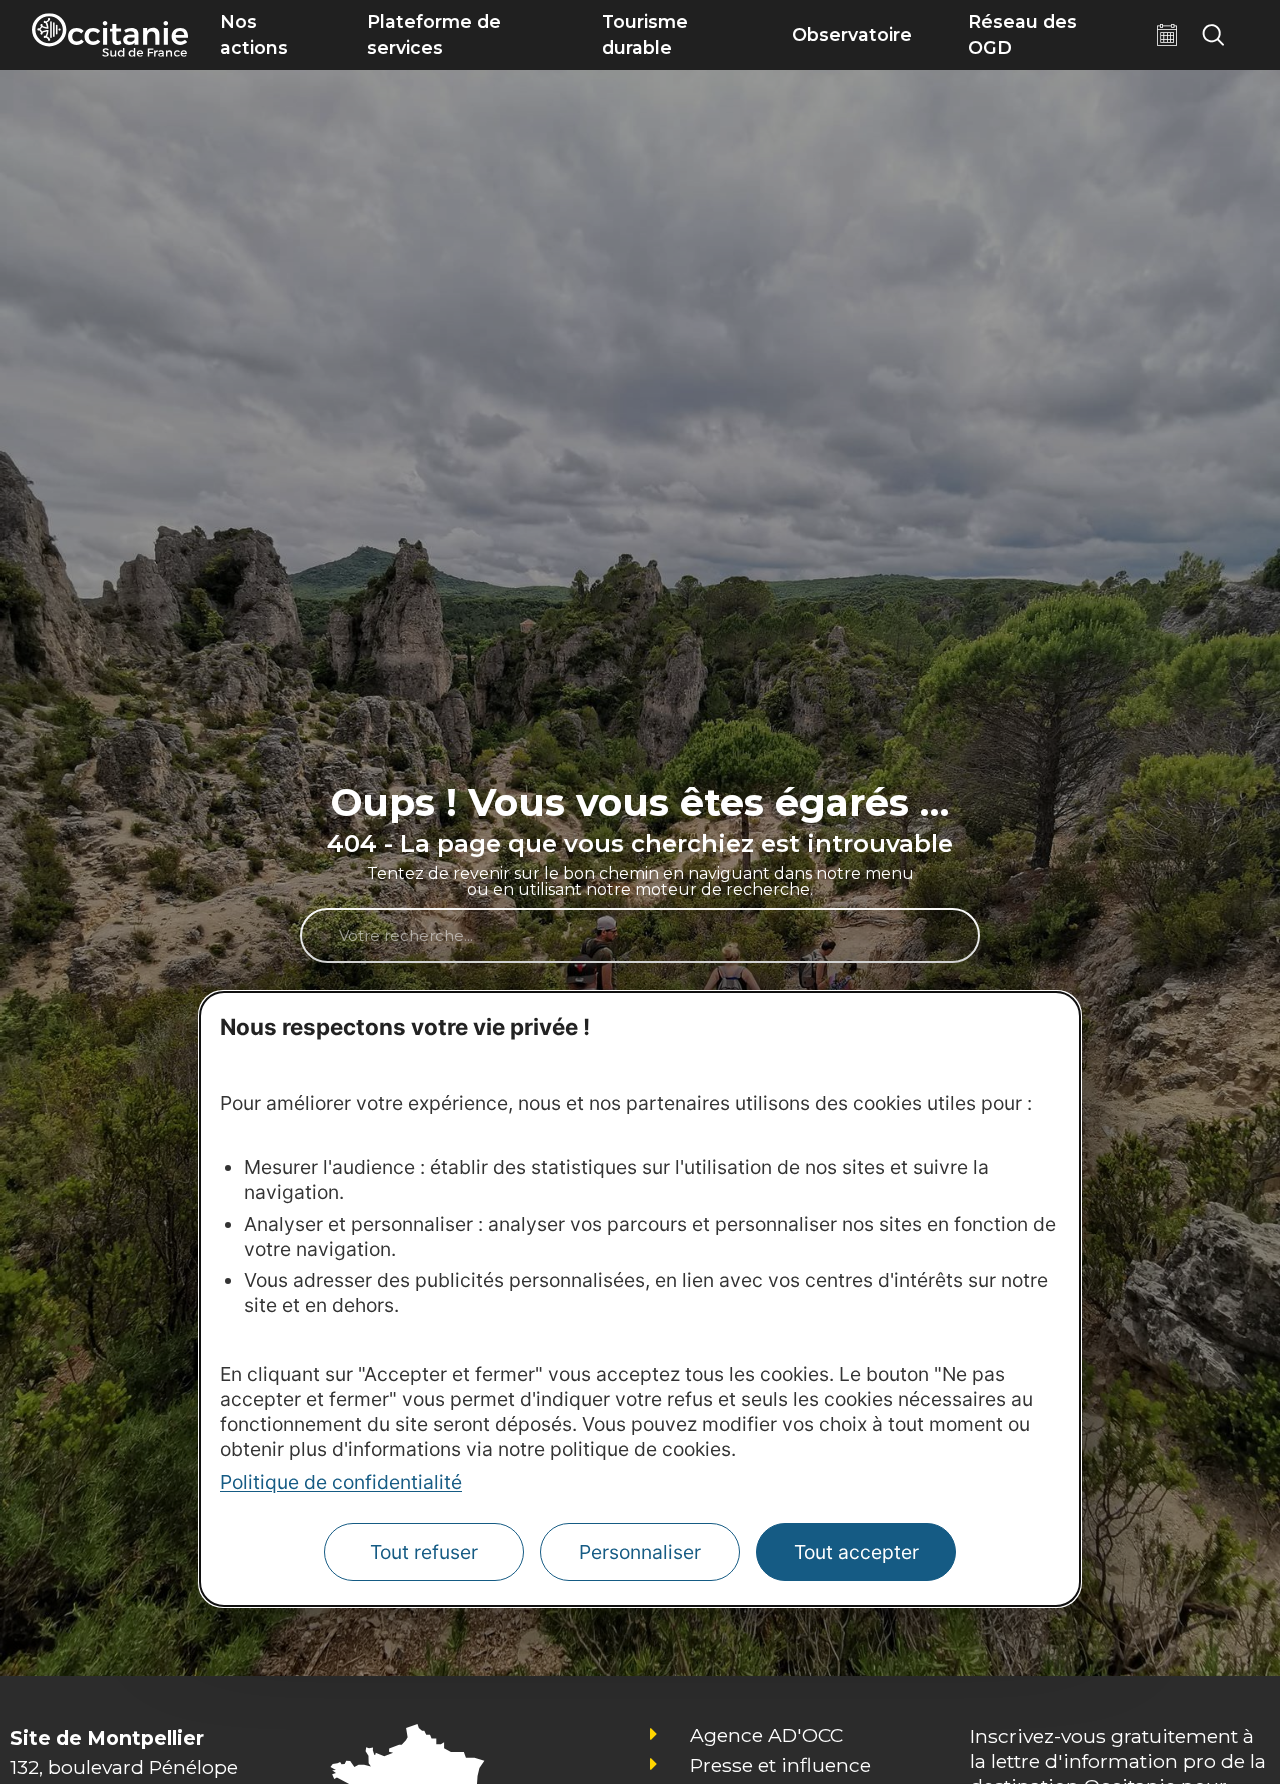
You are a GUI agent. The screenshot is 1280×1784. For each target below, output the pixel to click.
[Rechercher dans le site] (1213, 35)
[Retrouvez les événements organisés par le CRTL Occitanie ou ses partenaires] (1167, 35)
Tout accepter (856, 1553)
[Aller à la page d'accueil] (110, 35)
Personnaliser (640, 1553)
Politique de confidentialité (341, 1483)
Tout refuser (424, 1553)
